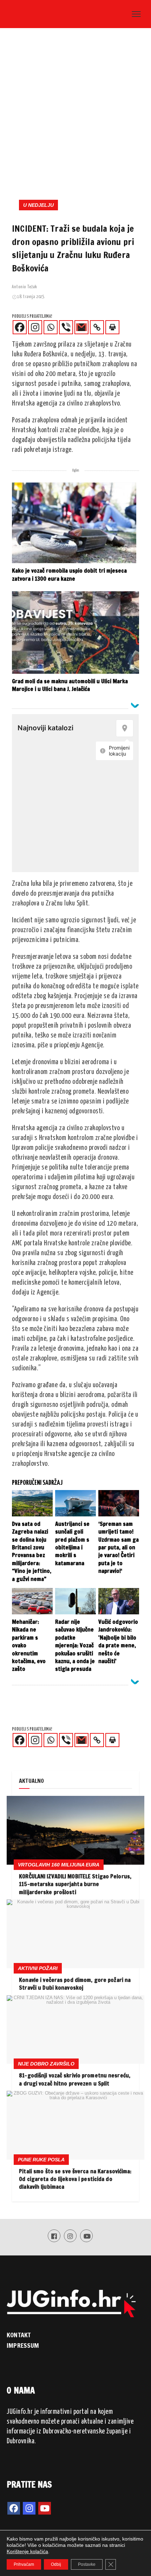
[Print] (112, 327)
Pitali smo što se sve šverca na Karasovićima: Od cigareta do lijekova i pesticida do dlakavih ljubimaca (75, 2179)
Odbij (56, 2564)
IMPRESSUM (23, 2345)
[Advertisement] (75, 111)
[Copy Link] (97, 327)
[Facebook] (20, 327)
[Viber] (66, 327)
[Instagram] (35, 327)
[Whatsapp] (51, 327)
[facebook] (14, 2508)
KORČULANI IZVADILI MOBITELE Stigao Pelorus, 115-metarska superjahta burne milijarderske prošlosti (75, 1884)
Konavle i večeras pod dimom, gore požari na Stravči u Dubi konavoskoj (75, 1984)
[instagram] (29, 2508)
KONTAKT (19, 2335)
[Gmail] (81, 327)
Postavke (87, 2564)
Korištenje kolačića (27, 2551)
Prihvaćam (24, 2564)
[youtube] (45, 2508)
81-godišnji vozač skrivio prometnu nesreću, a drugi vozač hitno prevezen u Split (75, 2079)
